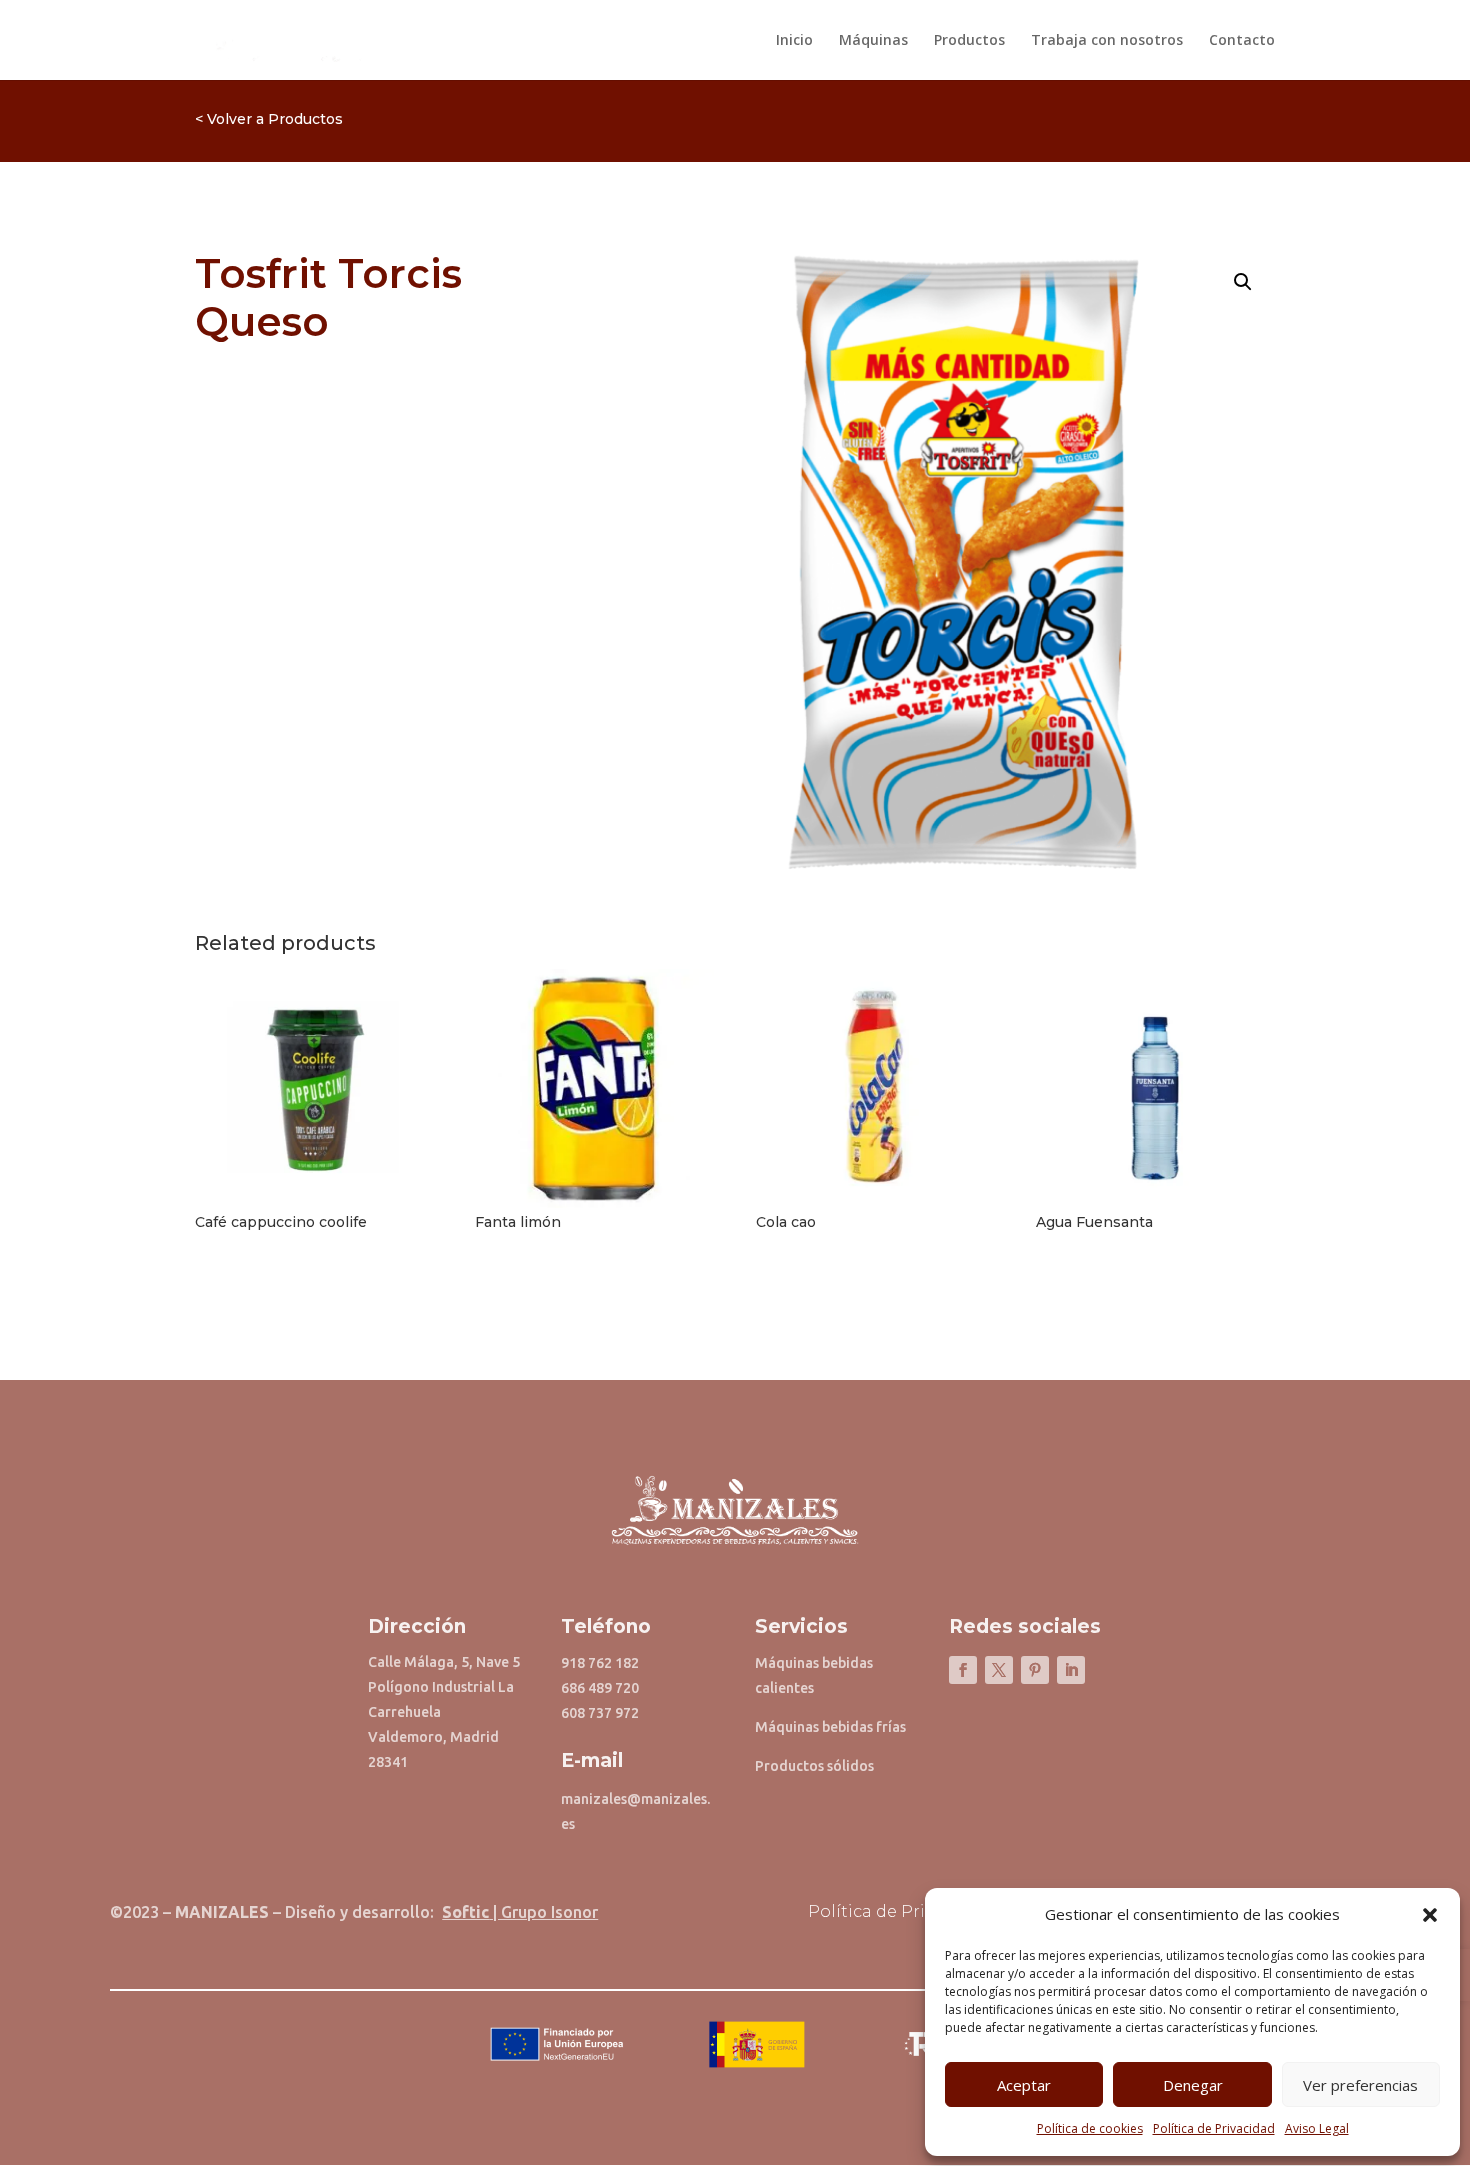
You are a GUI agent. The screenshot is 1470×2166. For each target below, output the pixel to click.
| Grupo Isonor (520, 1912)
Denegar (1193, 2085)
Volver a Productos (275, 119)
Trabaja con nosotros (1107, 41)
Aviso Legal (1317, 2128)
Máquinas (873, 41)
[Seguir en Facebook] (963, 1670)
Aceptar (1024, 2085)
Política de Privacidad (1214, 2128)
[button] (1430, 1915)
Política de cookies (1090, 2128)
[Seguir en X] (999, 1670)
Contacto (1242, 41)
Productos (969, 41)
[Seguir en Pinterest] (1035, 1670)
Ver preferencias (1360, 2085)
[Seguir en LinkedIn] (1071, 1670)
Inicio (794, 41)
